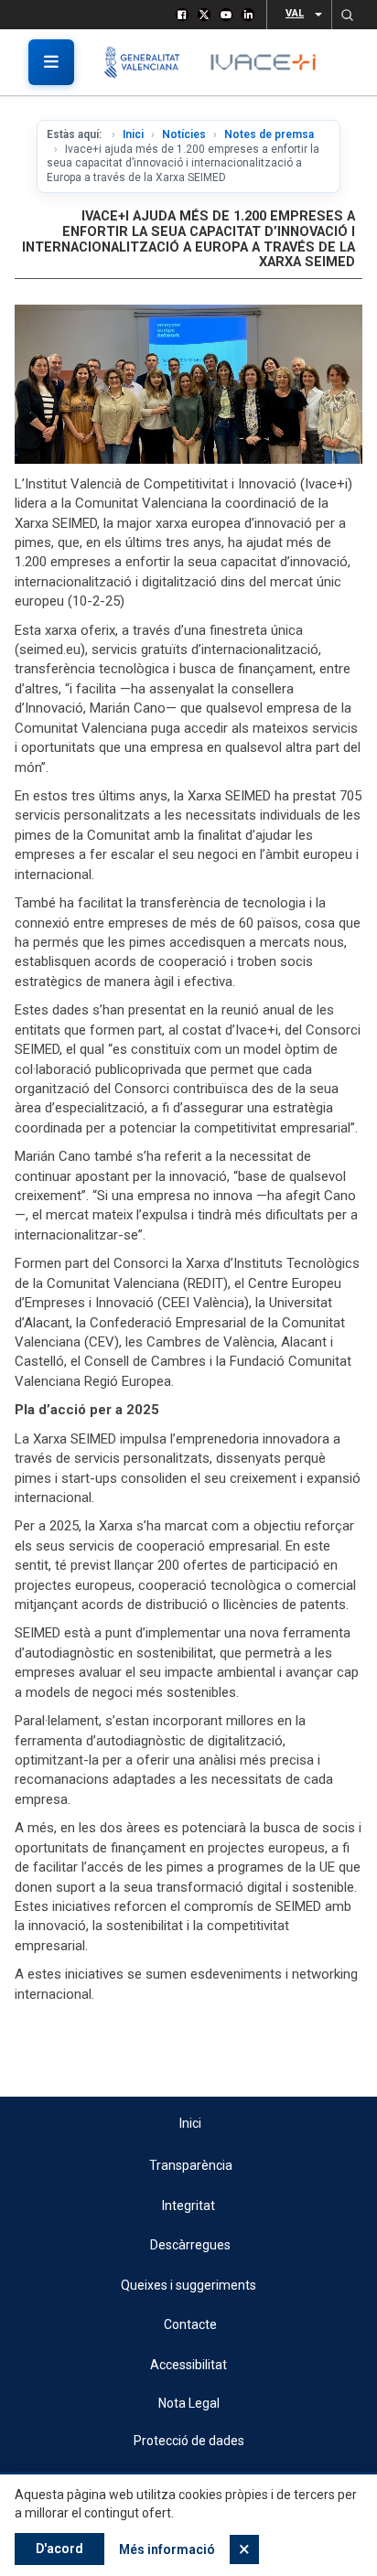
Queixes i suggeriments (188, 2285)
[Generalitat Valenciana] (149, 62)
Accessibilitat (188, 2365)
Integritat (188, 2206)
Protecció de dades (189, 2441)
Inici (133, 134)
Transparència (191, 2165)
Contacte (190, 2324)
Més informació (167, 2549)
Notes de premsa (269, 134)
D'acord (59, 2549)
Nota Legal (189, 2403)
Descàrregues (190, 2245)
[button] (347, 15)
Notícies (184, 134)
